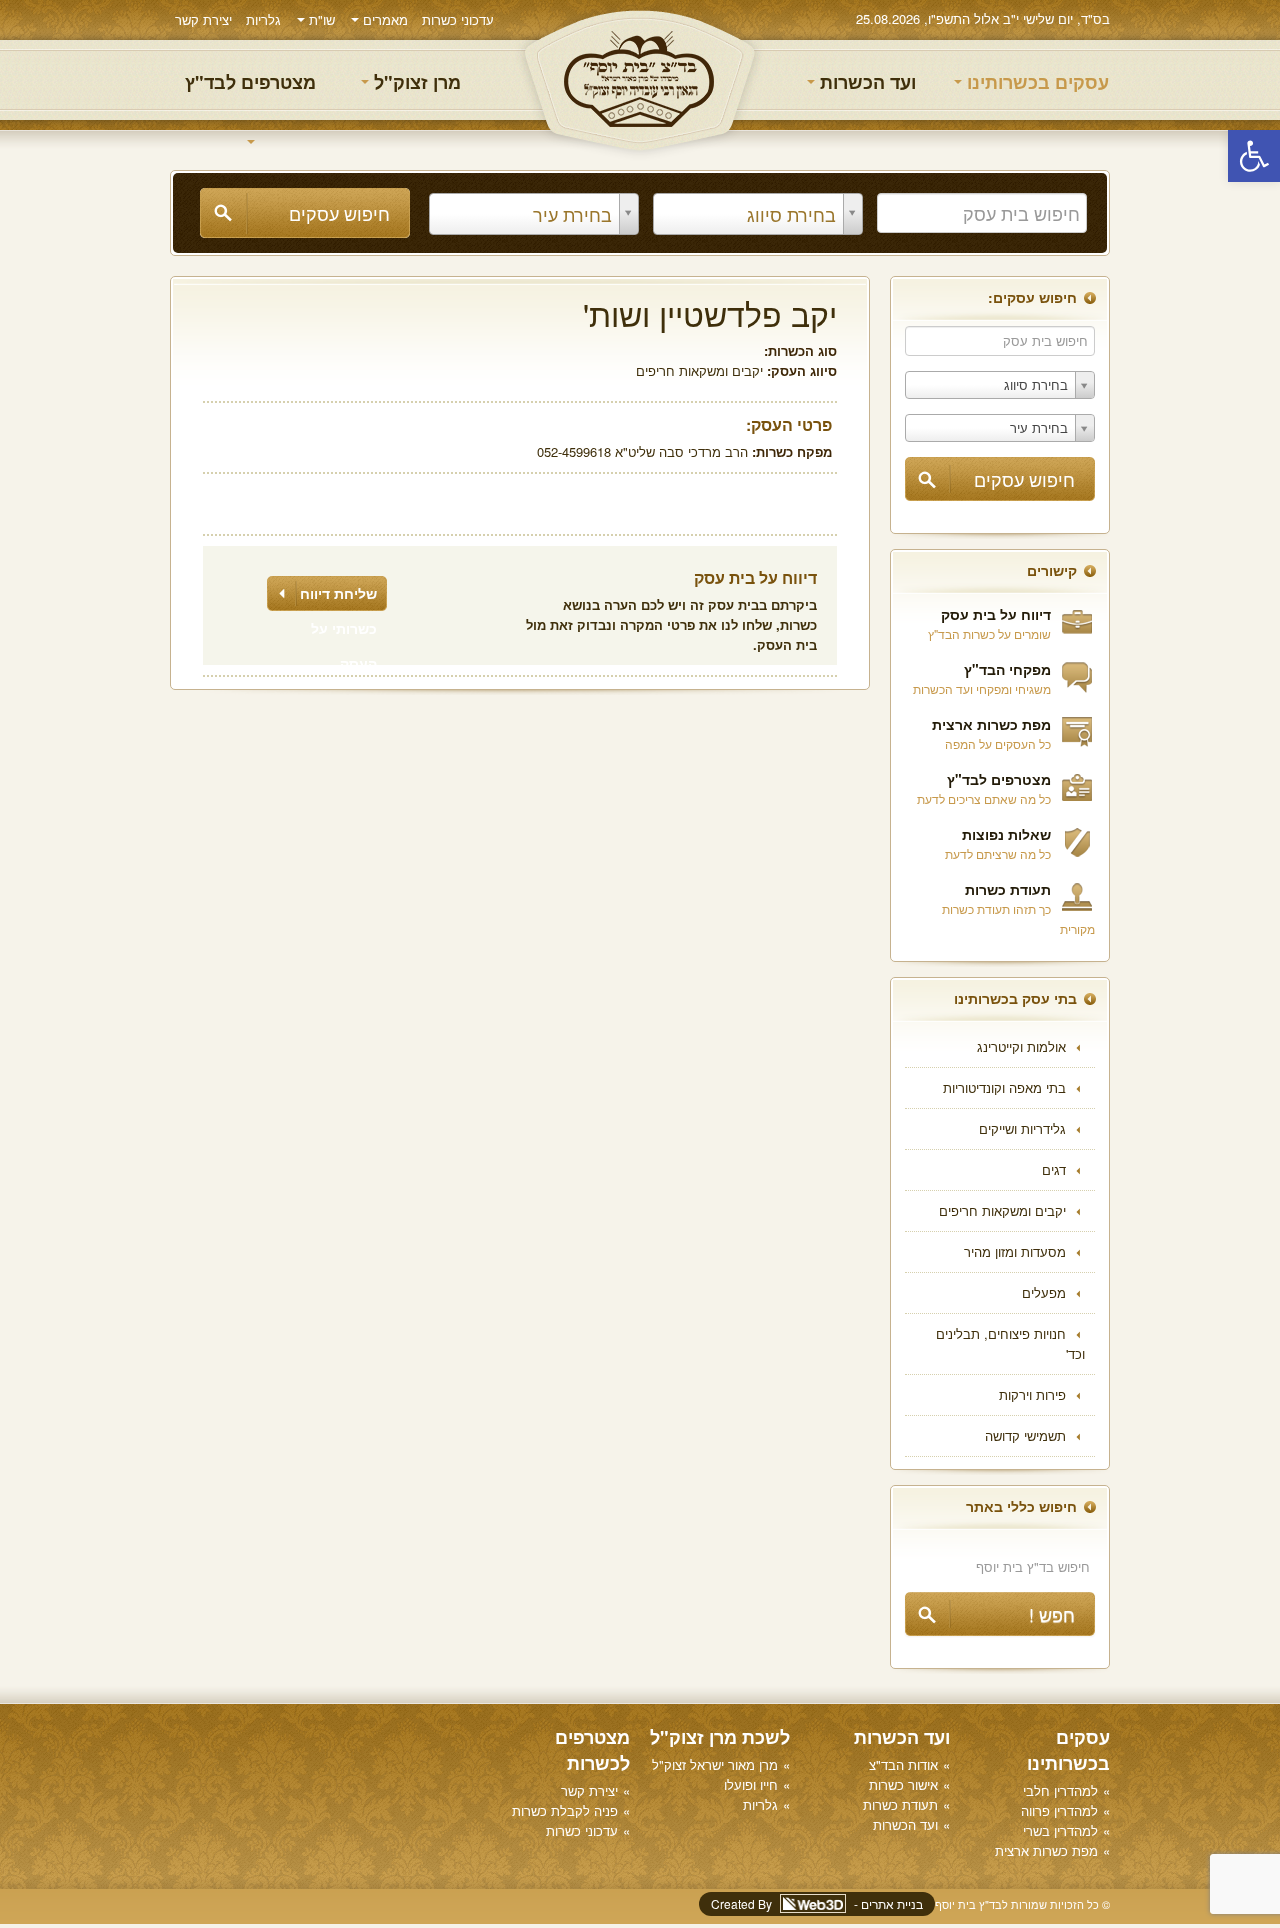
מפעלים (1044, 1292)
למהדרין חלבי (1060, 1790)
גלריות (263, 19)
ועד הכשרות (865, 82)
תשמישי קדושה (1025, 1435)
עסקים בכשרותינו (1035, 82)
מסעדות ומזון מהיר (1015, 1251)
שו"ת (320, 19)
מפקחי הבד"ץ (1007, 669)
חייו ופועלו (751, 1784)
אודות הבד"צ (903, 1764)
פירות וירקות (1032, 1394)
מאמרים (383, 19)
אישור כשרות (903, 1784)
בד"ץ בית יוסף (640, 80)
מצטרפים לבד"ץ (250, 82)
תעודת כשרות (1008, 889)
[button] (1254, 156)
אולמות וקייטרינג (1021, 1046)
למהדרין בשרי (1060, 1830)
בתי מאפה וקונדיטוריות (1004, 1087)
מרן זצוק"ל (415, 82)
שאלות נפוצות (1006, 834)
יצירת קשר (203, 19)
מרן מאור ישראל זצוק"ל (715, 1764)
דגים (1054, 1169)
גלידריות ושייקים (1022, 1128)
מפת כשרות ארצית (991, 724)
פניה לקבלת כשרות (565, 1810)
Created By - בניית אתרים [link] (817, 1903)
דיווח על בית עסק (996, 614)
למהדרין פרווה (1059, 1810)
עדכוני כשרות (458, 19)
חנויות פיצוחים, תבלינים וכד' (1010, 1343)
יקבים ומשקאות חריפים (1002, 1210)
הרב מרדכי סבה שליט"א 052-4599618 (642, 451)
